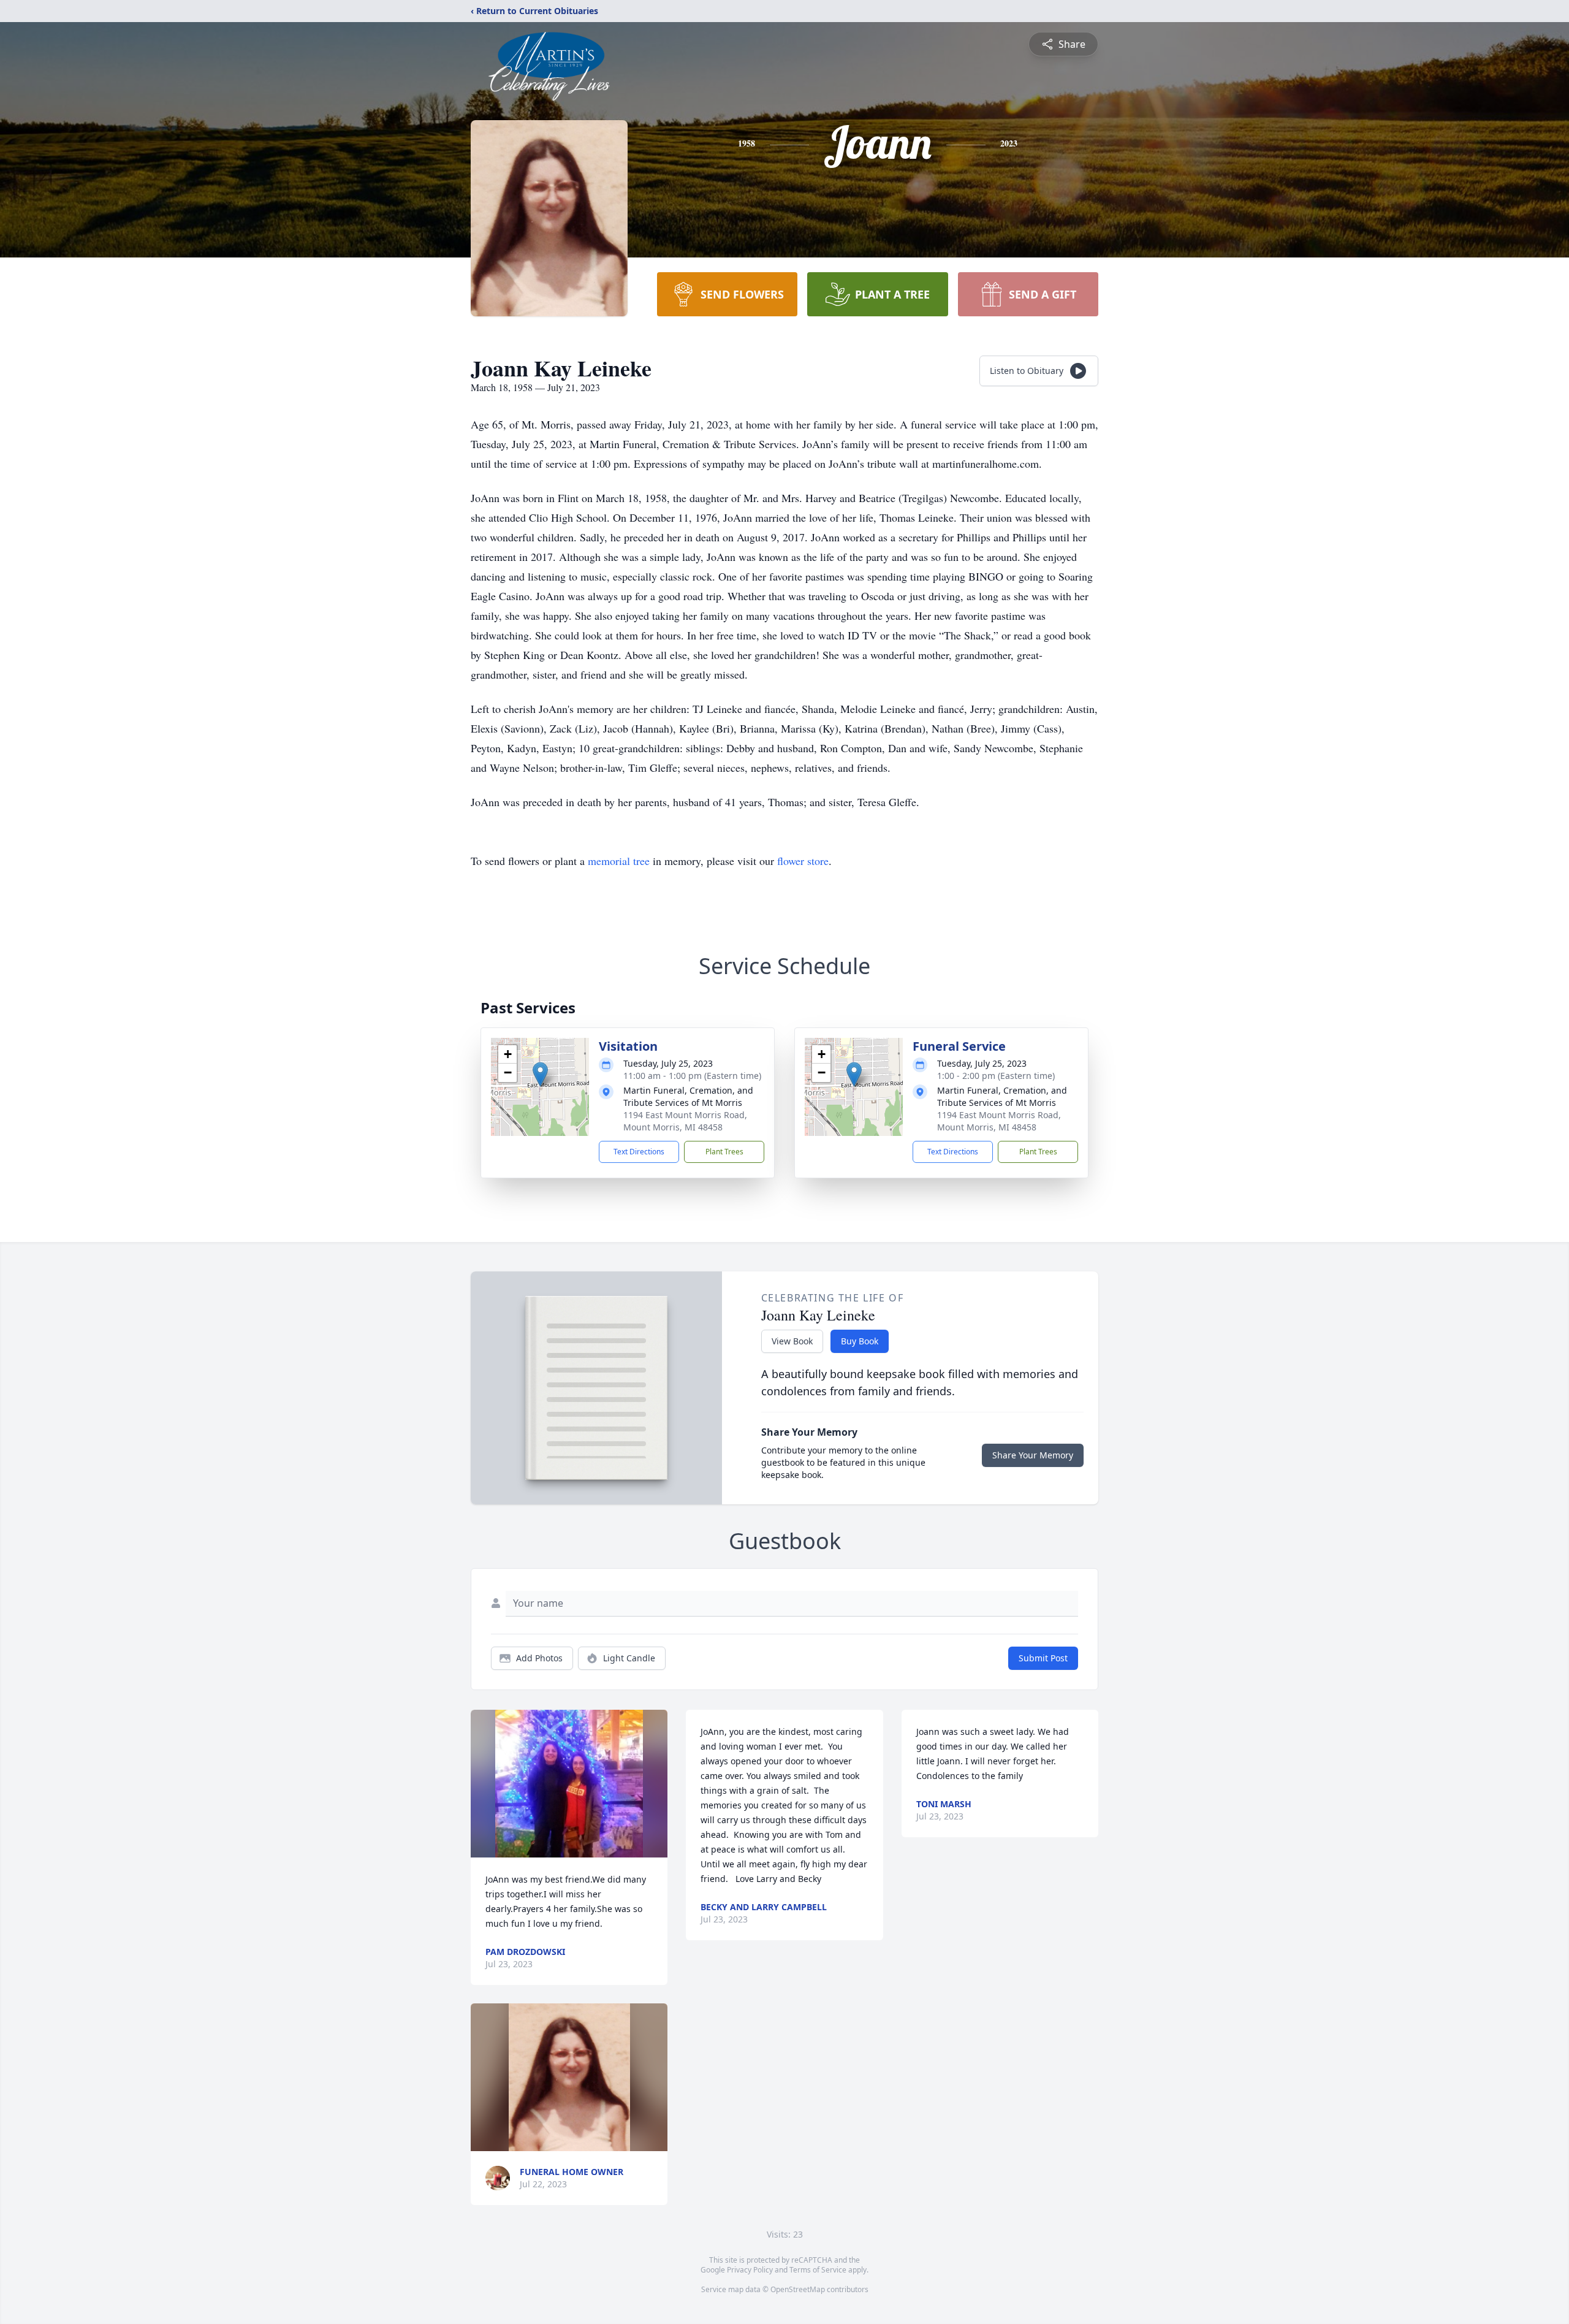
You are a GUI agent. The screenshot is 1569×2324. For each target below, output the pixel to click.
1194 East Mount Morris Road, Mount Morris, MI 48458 (685, 1121)
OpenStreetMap (798, 2289)
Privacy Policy (750, 2270)
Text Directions (639, 1152)
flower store (803, 861)
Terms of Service (818, 2270)
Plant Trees (724, 1152)
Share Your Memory (1033, 1455)
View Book (792, 1341)
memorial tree (619, 861)
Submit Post (1043, 1658)
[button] (540, 1074)
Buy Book (860, 1341)
